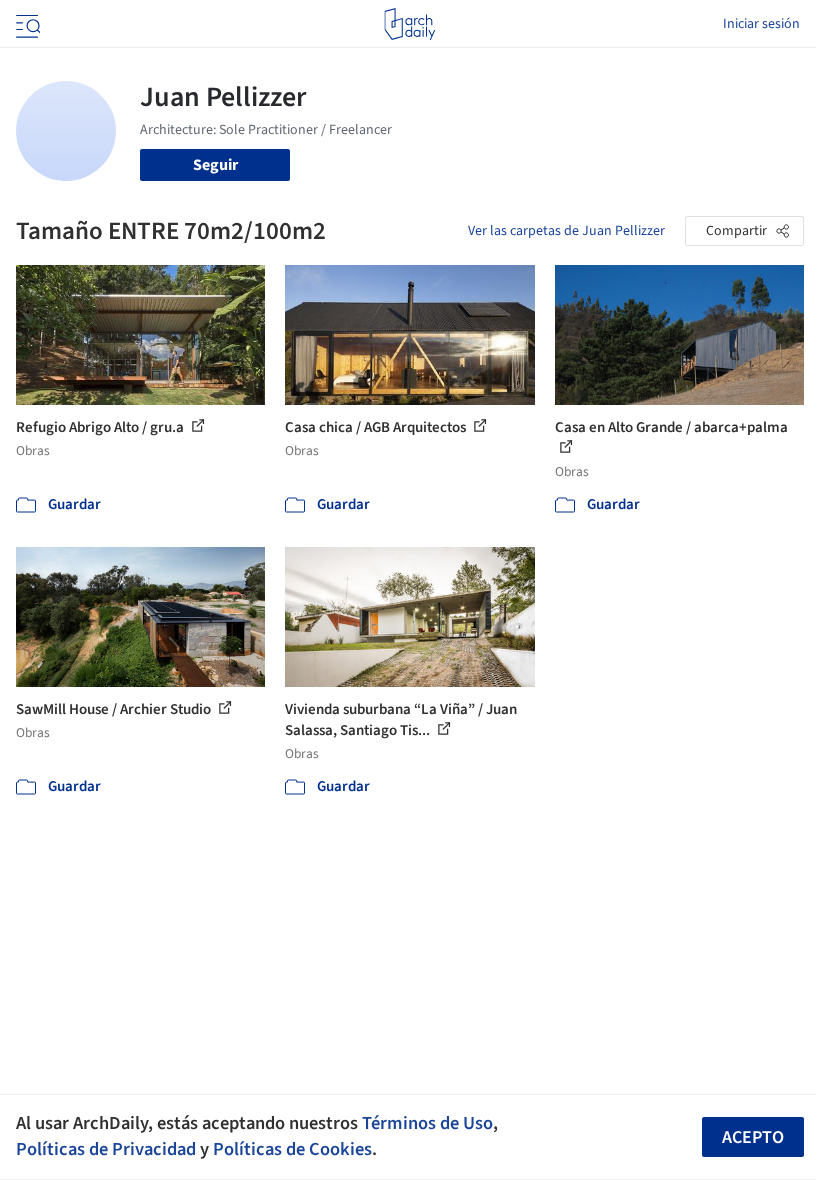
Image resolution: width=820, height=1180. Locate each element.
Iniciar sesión (761, 24)
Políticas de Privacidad (106, 1149)
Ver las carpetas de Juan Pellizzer (566, 231)
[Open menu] (26, 24)
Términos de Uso (427, 1123)
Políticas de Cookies (292, 1149)
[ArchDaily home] (409, 24)
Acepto (753, 1137)
